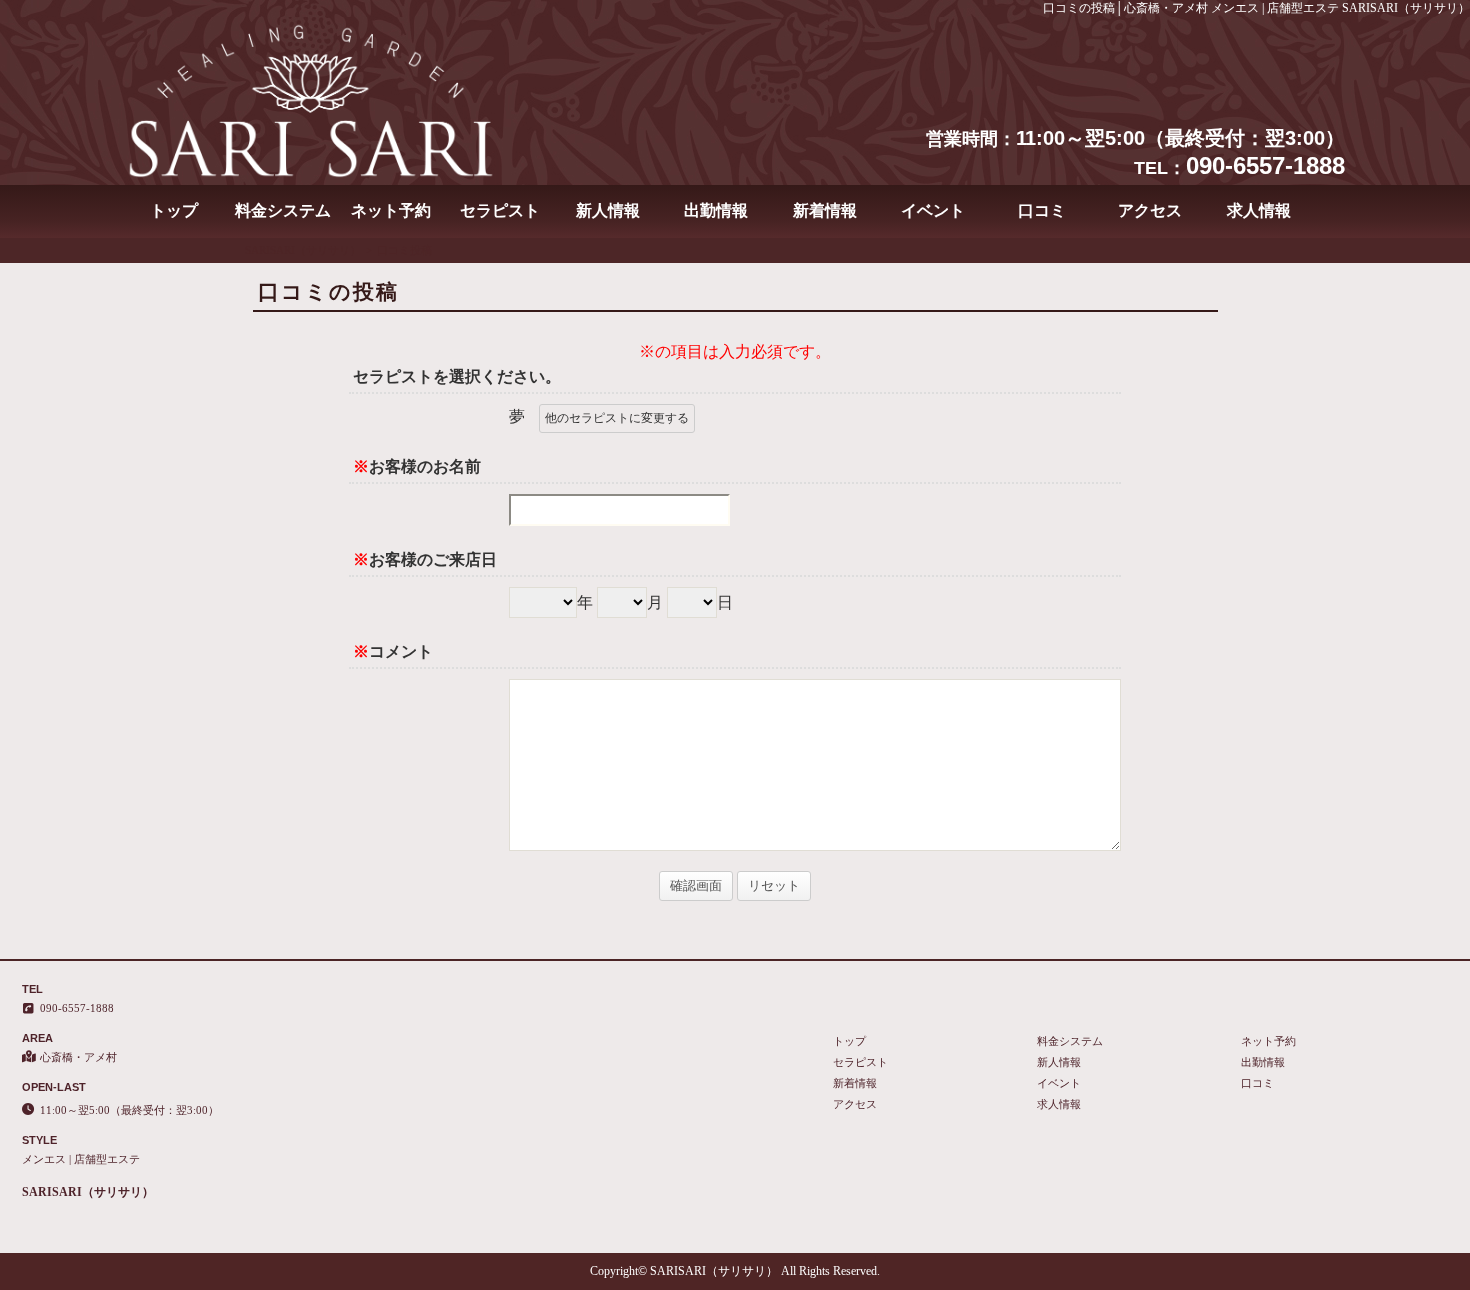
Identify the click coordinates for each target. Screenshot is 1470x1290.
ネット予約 (391, 210)
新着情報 (825, 210)
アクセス (1150, 210)
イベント (933, 210)
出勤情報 (716, 210)
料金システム (283, 210)
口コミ (1042, 210)
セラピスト (500, 210)
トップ (174, 210)
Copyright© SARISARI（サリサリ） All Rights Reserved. (735, 1271)
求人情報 (1259, 210)
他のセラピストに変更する (617, 418)
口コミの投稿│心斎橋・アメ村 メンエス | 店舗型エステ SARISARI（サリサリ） (1256, 8)
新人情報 (608, 210)
